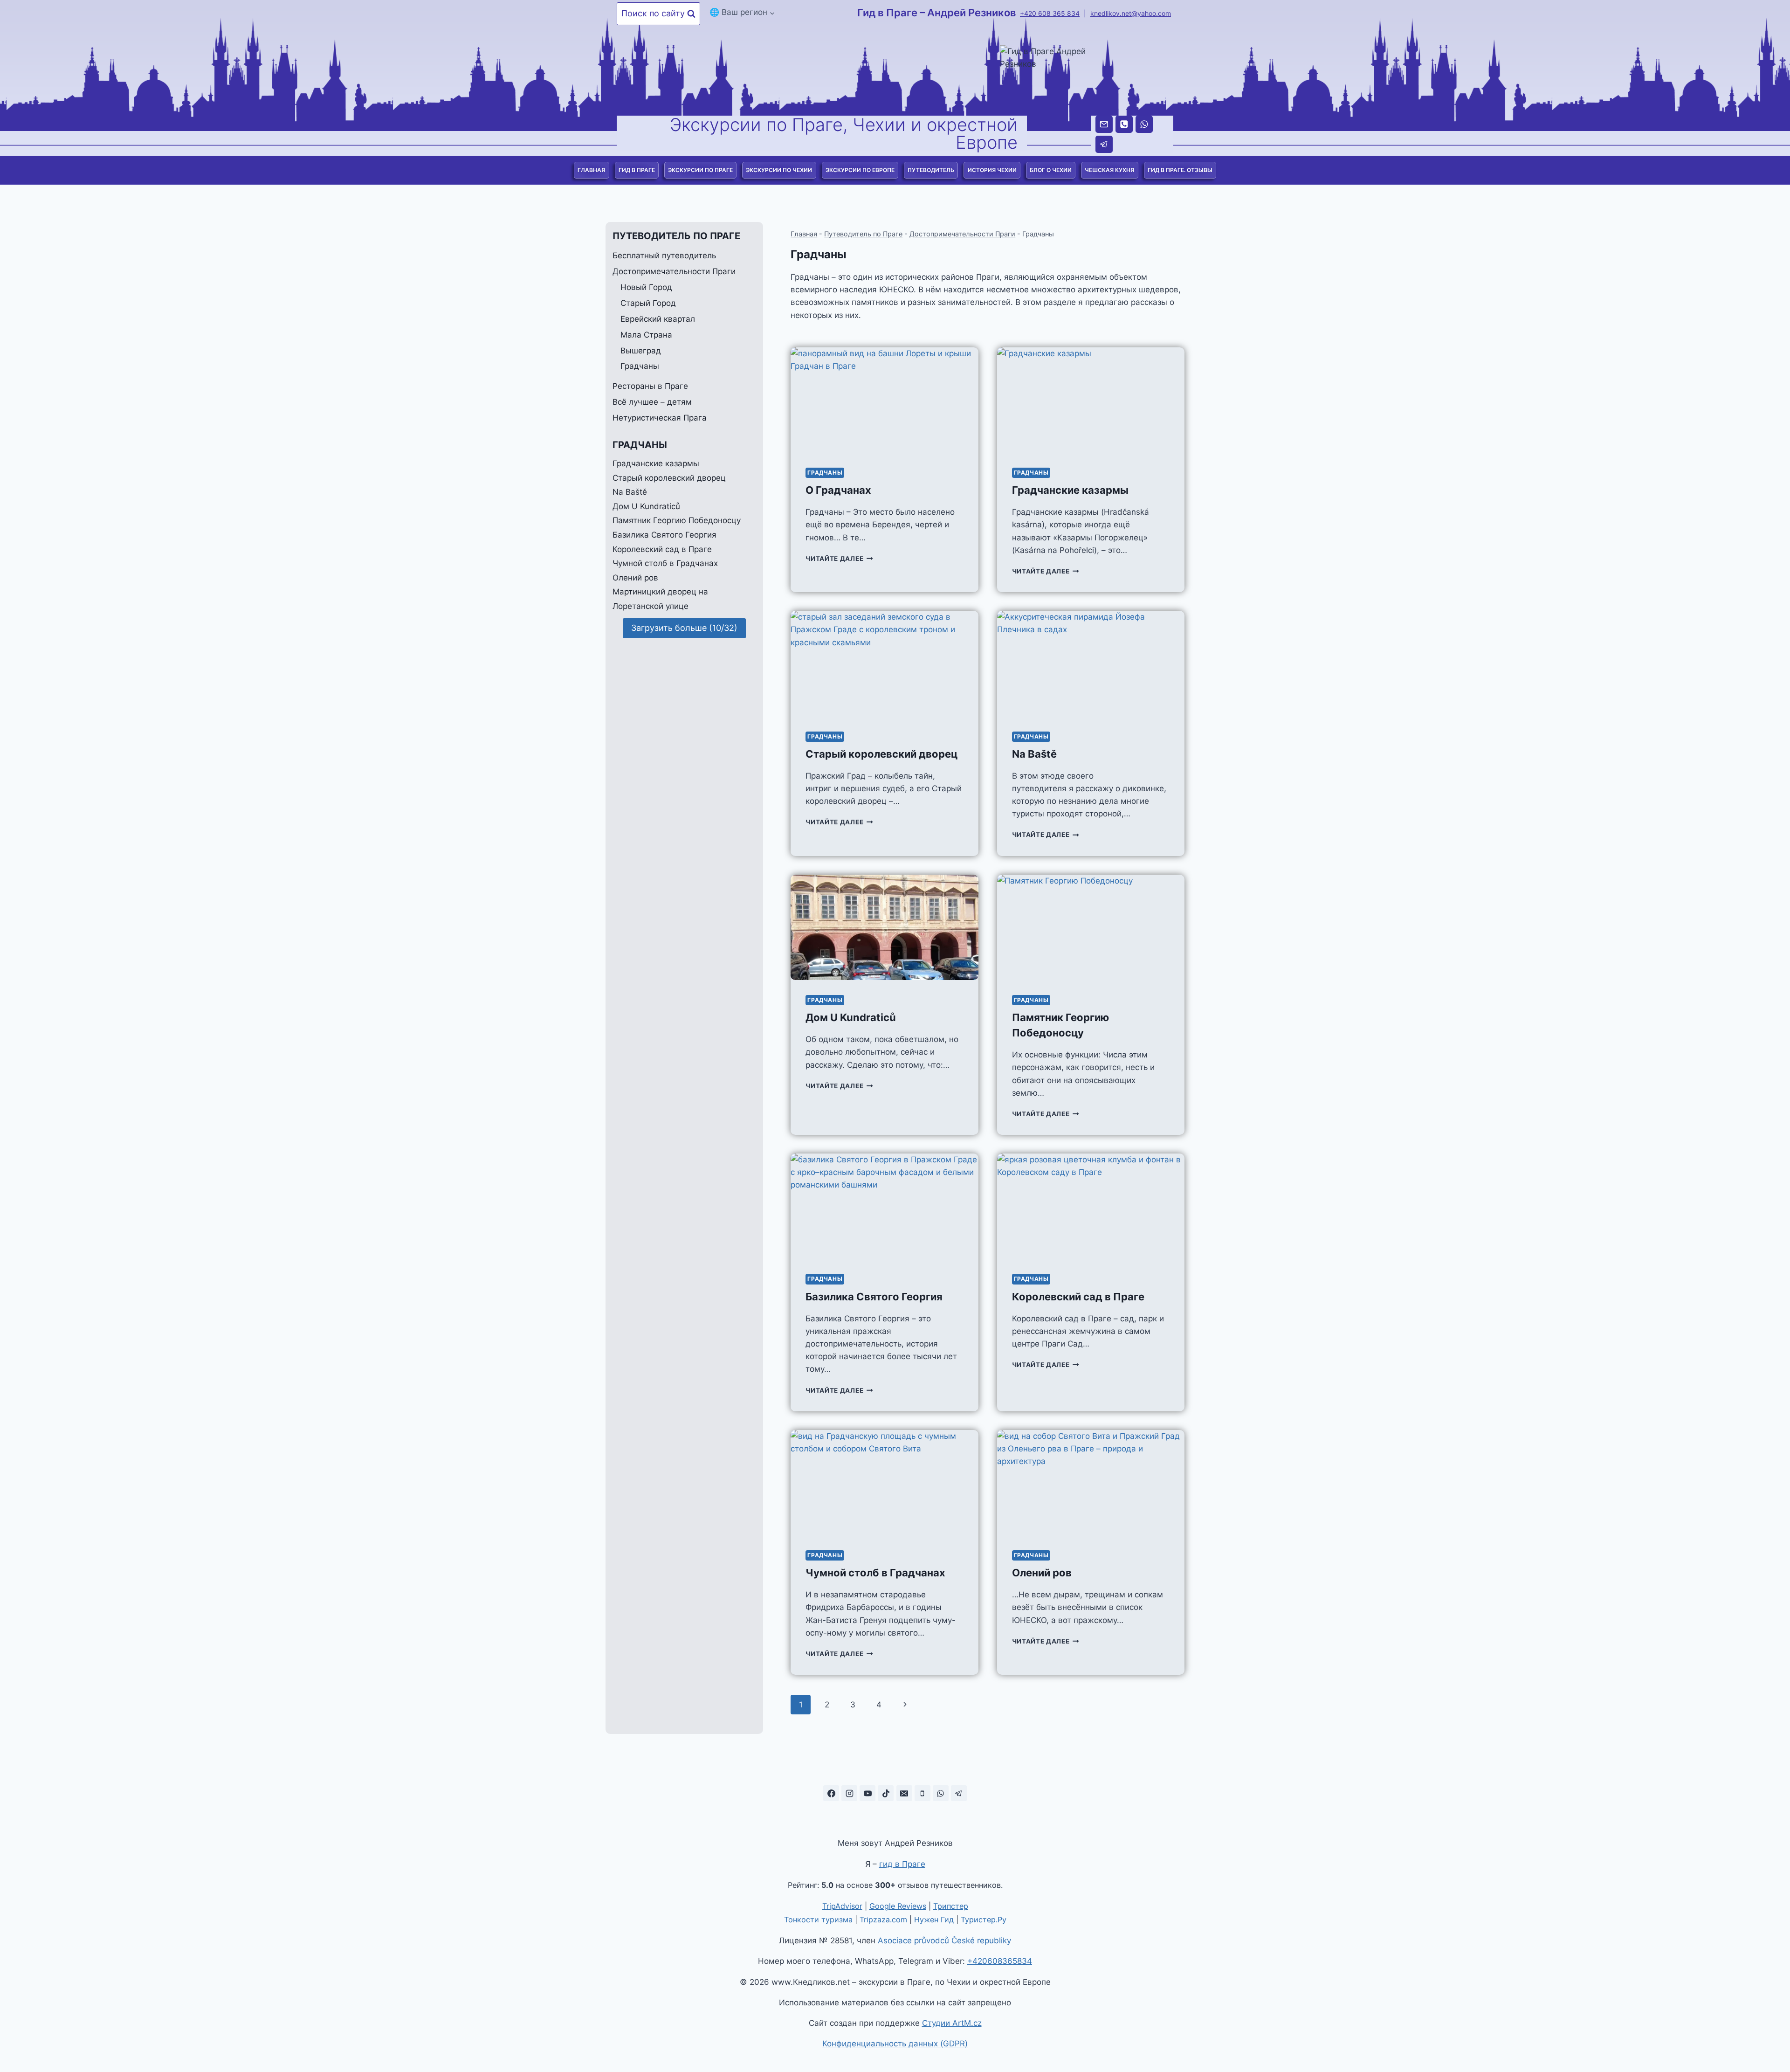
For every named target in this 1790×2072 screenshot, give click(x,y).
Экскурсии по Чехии (779, 170)
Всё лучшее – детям (652, 402)
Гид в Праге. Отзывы (1180, 170)
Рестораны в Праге (650, 386)
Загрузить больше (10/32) (684, 627)
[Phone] (1124, 124)
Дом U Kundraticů (851, 1017)
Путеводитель (931, 170)
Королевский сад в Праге (1078, 1297)
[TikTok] (886, 1793)
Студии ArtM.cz (952, 2023)
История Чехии (992, 170)
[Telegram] (1104, 144)
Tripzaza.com (883, 1920)
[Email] (1104, 124)
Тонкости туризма (818, 1920)
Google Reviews (898, 1906)
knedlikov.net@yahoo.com (1131, 13)
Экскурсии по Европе (860, 170)
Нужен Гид (934, 1920)
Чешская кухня (1109, 170)
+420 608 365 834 (1050, 13)
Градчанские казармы (1070, 490)
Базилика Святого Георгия (874, 1297)
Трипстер (951, 1906)
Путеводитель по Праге (863, 234)
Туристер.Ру (984, 1920)
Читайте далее (839, 559)
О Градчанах (838, 490)
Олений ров (1042, 1573)
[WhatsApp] (1144, 124)
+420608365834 (1000, 1961)
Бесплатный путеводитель (664, 256)
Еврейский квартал (658, 319)
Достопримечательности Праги (962, 234)
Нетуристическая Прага (660, 418)
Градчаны (825, 473)
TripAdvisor (842, 1906)
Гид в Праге (637, 170)
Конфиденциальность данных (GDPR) (895, 2044)
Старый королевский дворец (881, 754)
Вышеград (641, 351)
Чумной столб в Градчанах (875, 1573)
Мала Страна (646, 335)
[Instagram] (849, 1793)
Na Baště (1034, 754)
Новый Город (646, 287)
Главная (591, 170)
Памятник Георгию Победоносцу (677, 520)
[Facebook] (831, 1793)
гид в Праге (902, 1864)
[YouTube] (867, 1793)
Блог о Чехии (1051, 170)
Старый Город (648, 303)
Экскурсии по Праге (700, 170)
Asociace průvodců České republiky (944, 1941)
